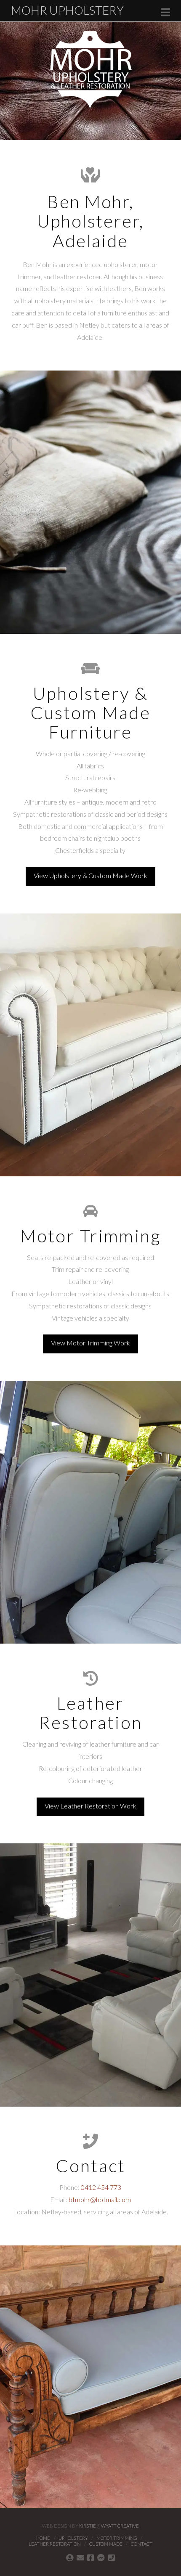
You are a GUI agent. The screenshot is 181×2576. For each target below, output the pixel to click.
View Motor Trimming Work (90, 1343)
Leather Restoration (55, 2544)
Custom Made (106, 2544)
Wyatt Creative (120, 2526)
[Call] (112, 2557)
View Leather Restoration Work (90, 1806)
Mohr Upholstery (67, 10)
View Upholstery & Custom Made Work (90, 875)
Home (43, 2538)
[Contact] (70, 2557)
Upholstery (73, 2538)
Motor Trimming (117, 2538)
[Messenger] (101, 2557)
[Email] (80, 2557)
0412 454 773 (101, 2187)
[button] (166, 12)
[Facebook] (90, 2557)
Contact (142, 2544)
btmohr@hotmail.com (100, 2199)
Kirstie (88, 2526)
